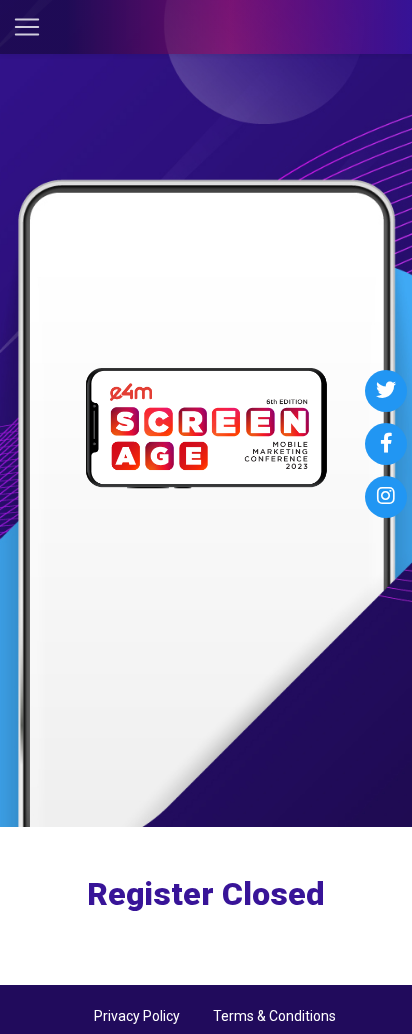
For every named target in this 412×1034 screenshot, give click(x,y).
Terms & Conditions (274, 1016)
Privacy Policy (137, 1016)
